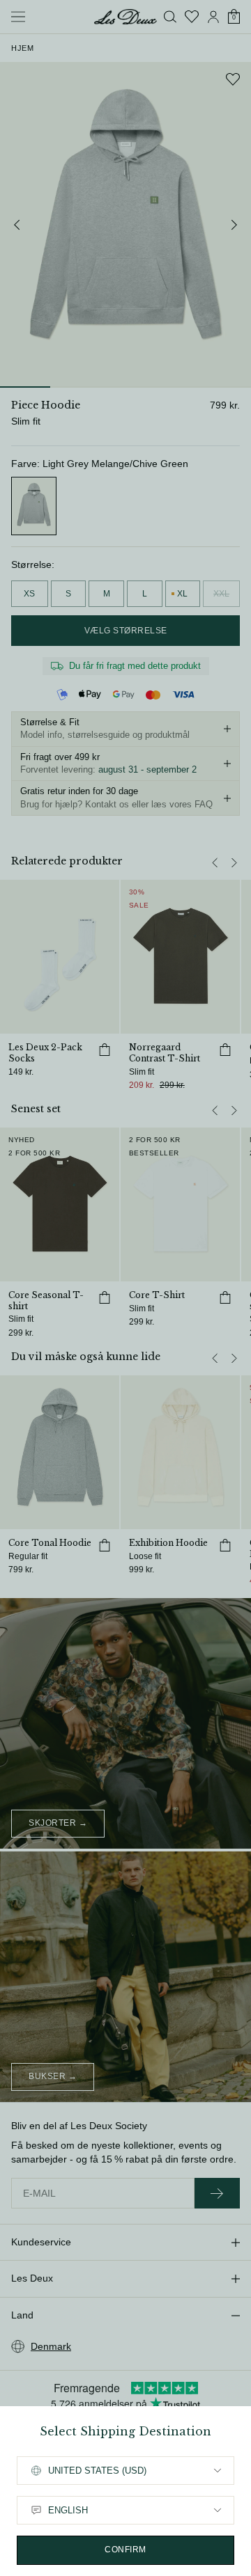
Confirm (125, 2550)
